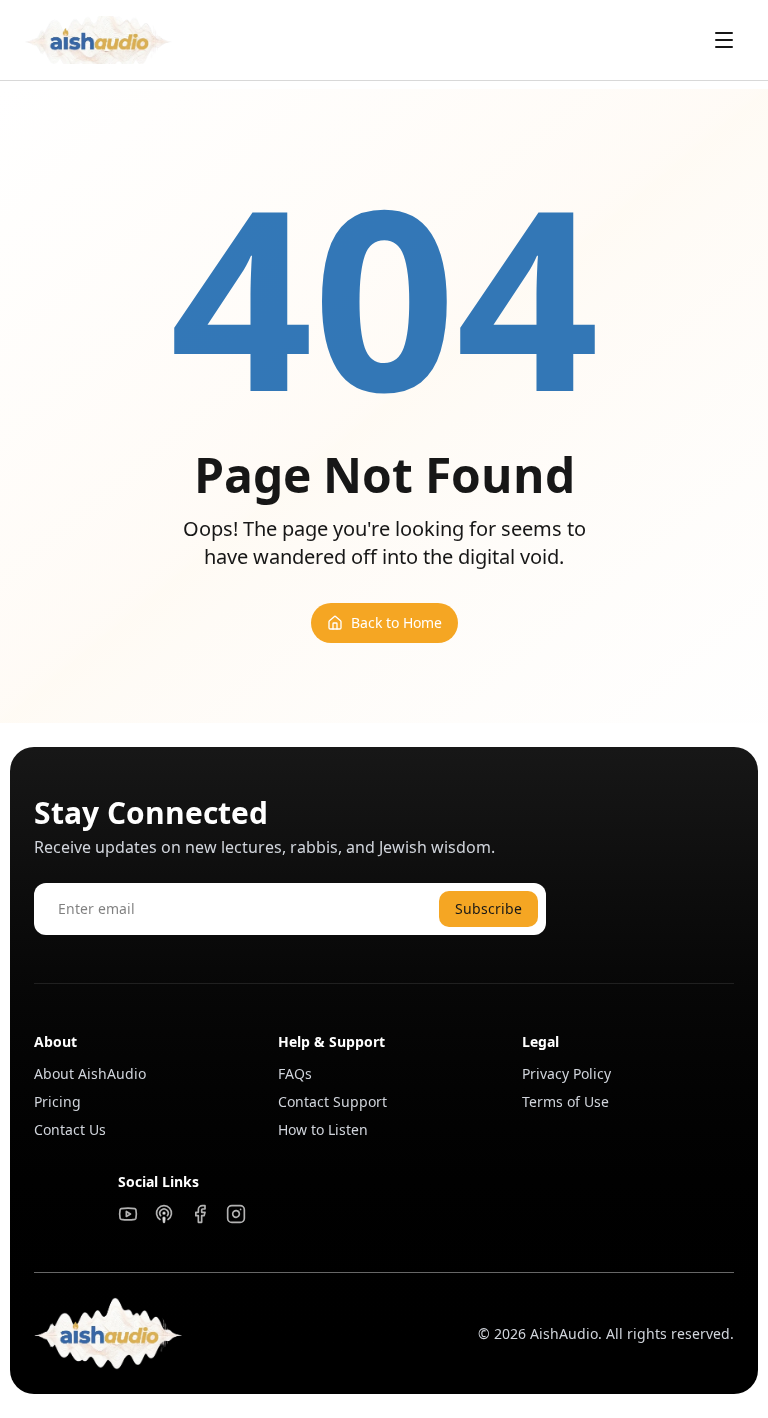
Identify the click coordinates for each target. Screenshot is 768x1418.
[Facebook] (200, 1214)
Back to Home (396, 622)
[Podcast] (164, 1214)
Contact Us (70, 1129)
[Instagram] (236, 1214)
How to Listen (323, 1129)
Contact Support (332, 1101)
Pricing (57, 1101)
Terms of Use (565, 1101)
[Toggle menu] (724, 40)
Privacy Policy (566, 1073)
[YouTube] (128, 1214)
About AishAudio (90, 1073)
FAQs (295, 1073)
